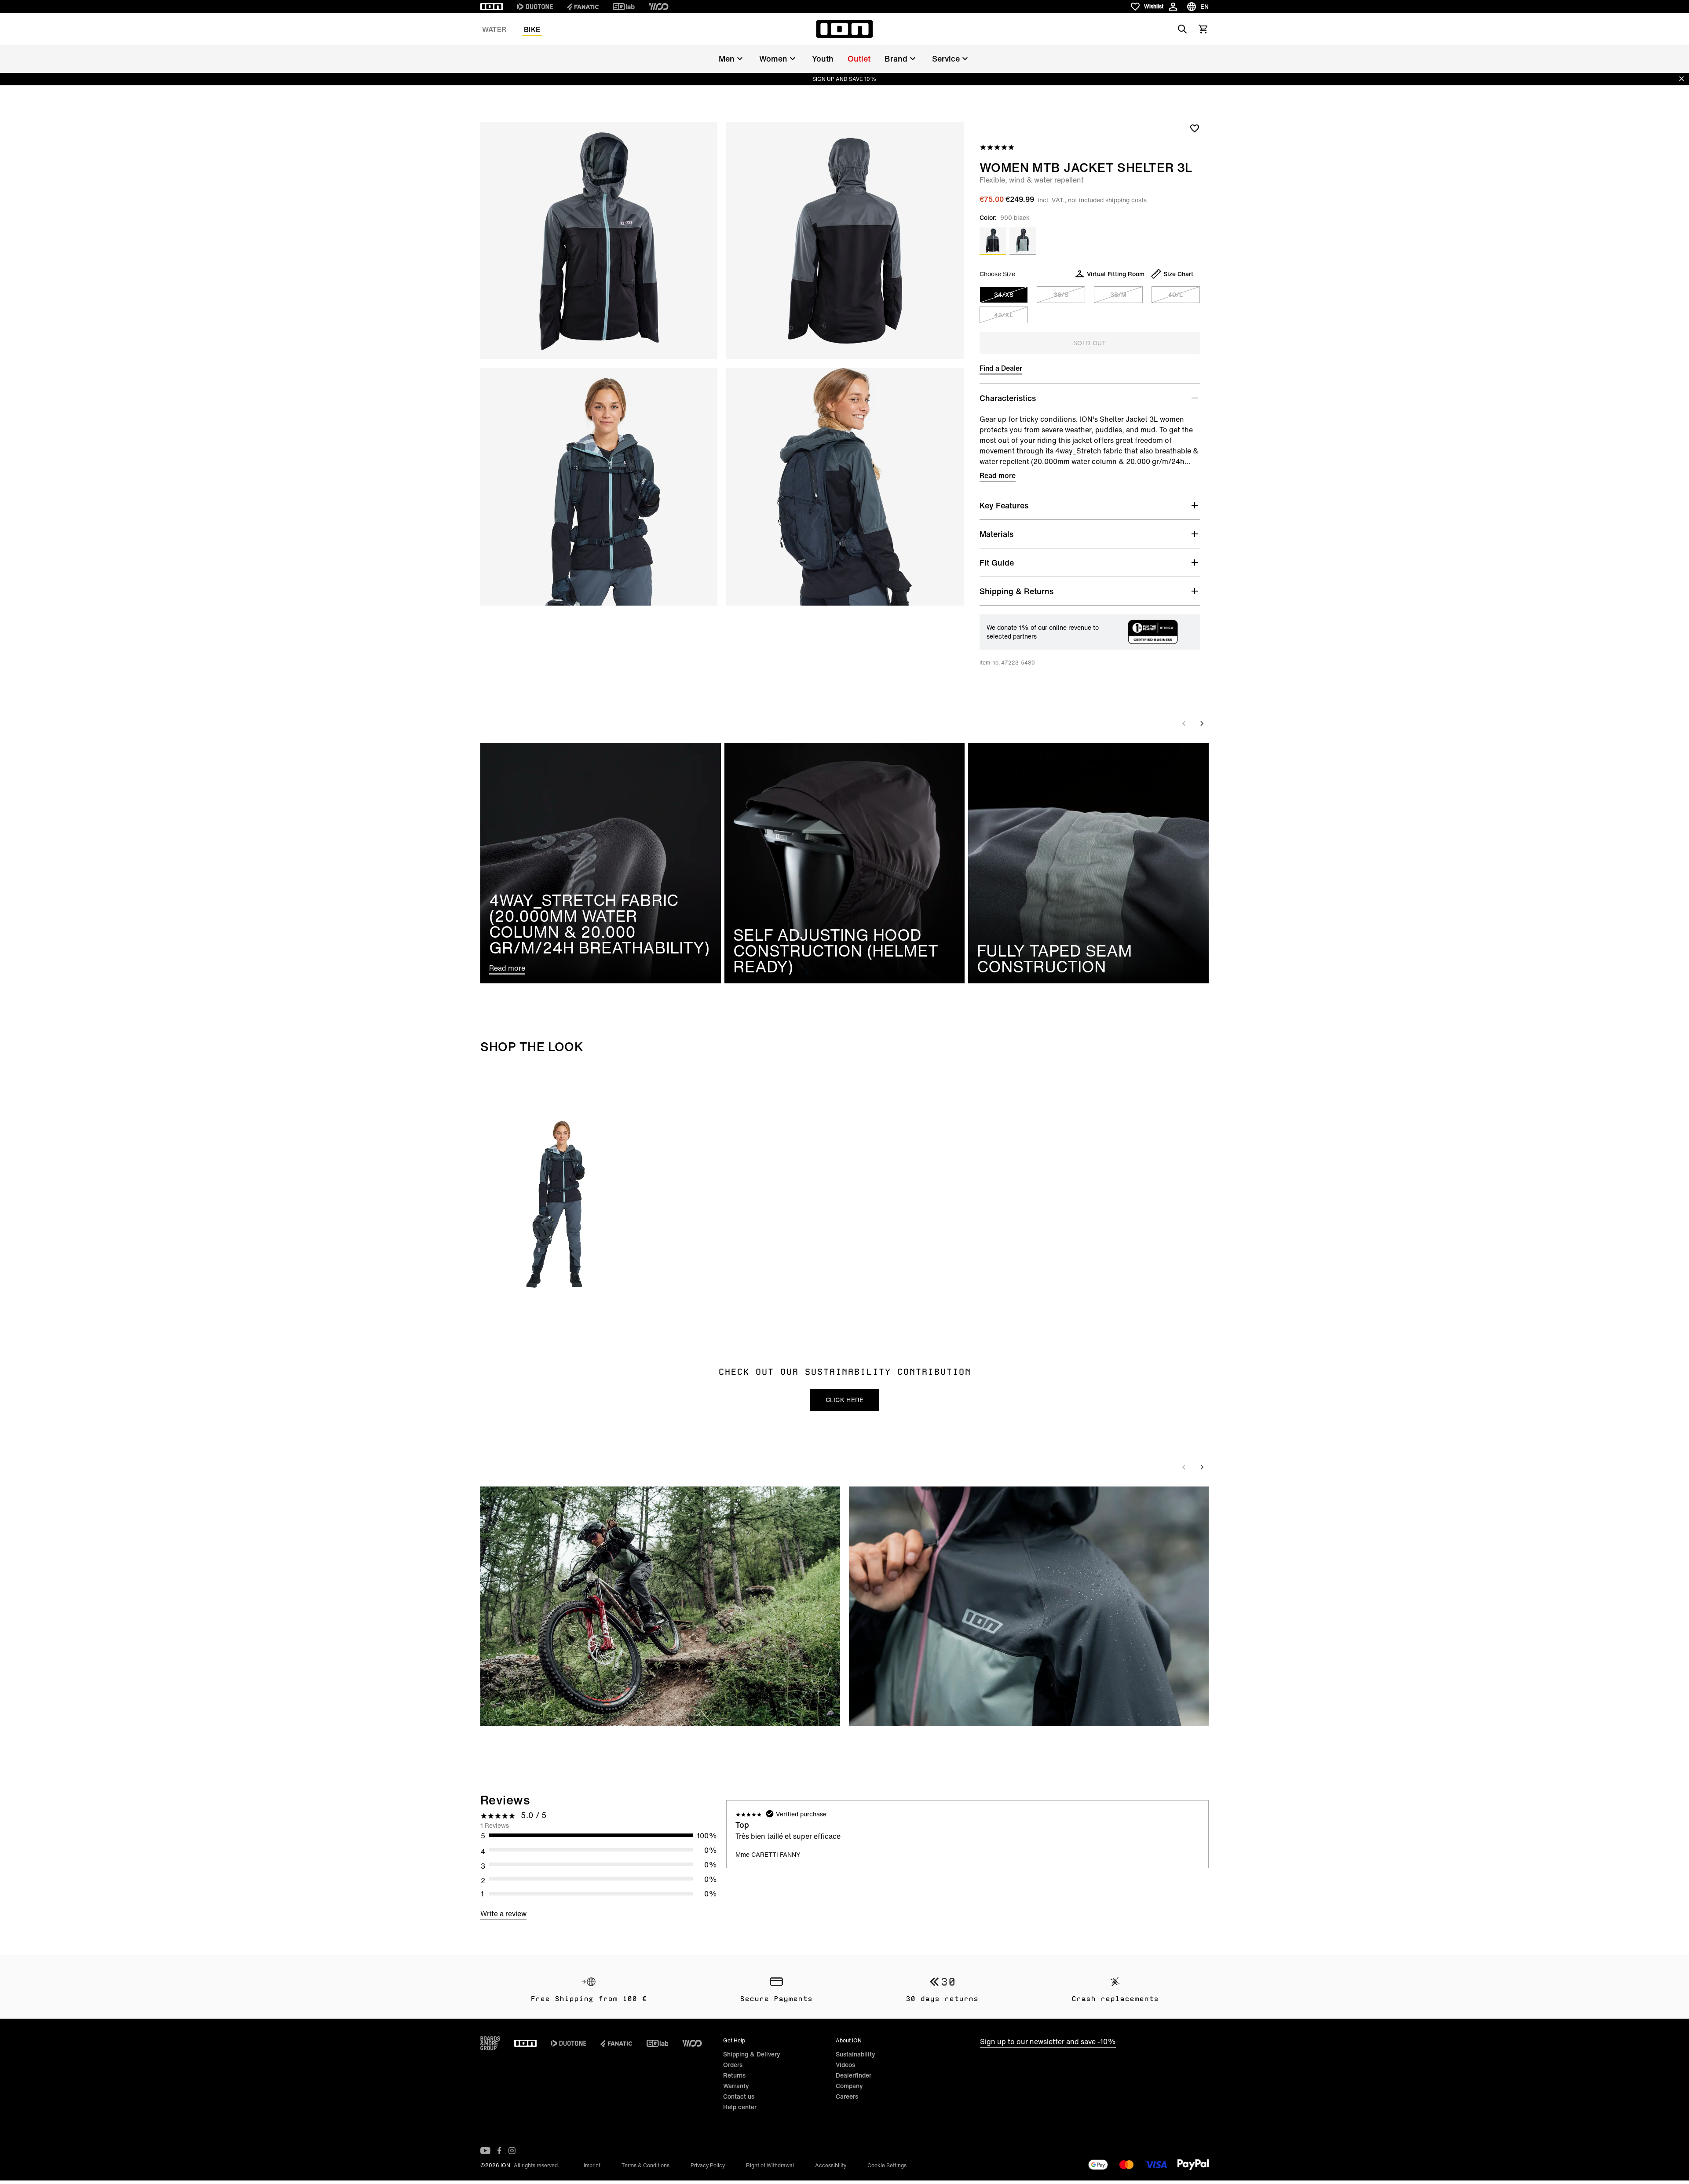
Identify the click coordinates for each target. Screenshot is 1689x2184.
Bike (532, 29)
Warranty (736, 2086)
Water (494, 29)
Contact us (739, 2096)
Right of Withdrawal (770, 2165)
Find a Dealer (1001, 368)
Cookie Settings (887, 2165)
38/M (1118, 294)
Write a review (503, 1914)
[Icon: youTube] (485, 2151)
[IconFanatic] (583, 7)
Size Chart (1178, 274)
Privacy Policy (708, 2165)
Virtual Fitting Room (1116, 274)
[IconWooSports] (659, 7)
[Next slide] (1202, 723)
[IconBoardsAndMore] (490, 2043)
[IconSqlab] (624, 7)
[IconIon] (492, 7)
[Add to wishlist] (1195, 128)
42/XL (1004, 315)
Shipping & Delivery (752, 2054)
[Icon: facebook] (499, 2151)
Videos (845, 2065)
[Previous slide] (1184, 723)
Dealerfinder (854, 2075)
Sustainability (855, 2054)
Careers (847, 2096)
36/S (1061, 294)
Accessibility (831, 2165)
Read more (998, 475)
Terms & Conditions (645, 2165)
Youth (823, 58)
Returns (734, 2075)
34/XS (1004, 294)
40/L (1175, 294)
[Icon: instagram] (512, 2151)
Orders (733, 2065)
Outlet (859, 58)
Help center (740, 2107)
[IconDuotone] (535, 7)
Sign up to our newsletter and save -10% (1048, 2042)
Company (849, 2086)
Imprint (592, 2165)
